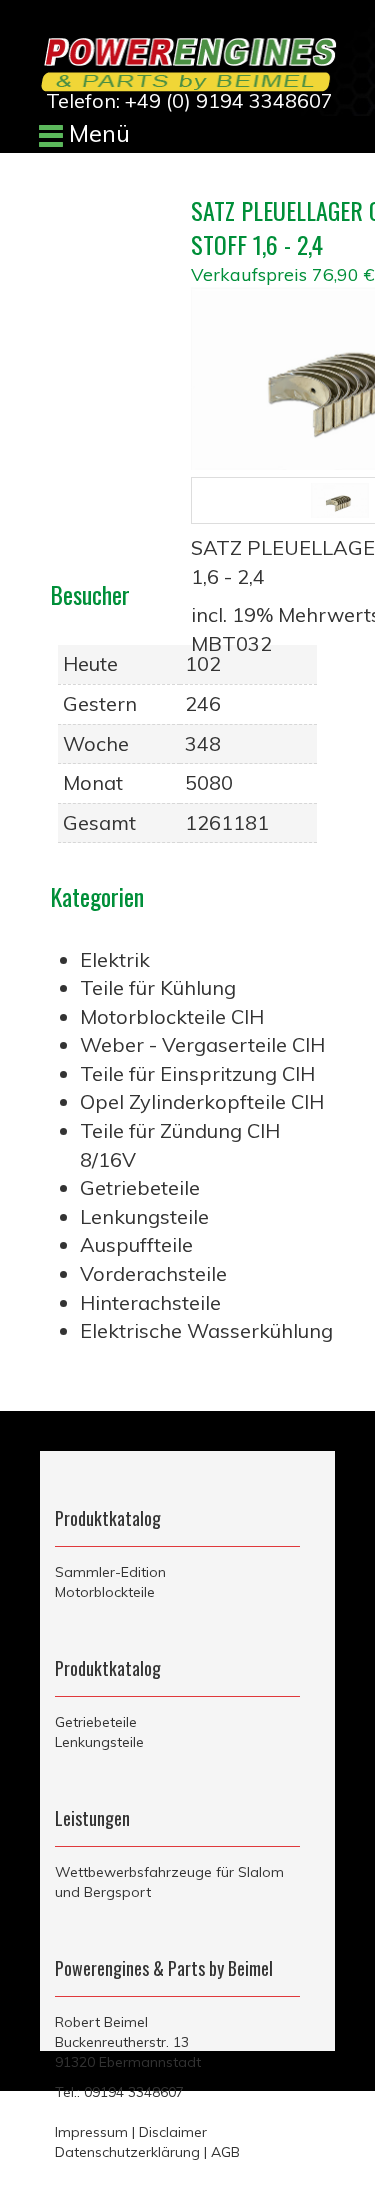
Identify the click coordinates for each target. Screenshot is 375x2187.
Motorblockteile (105, 1592)
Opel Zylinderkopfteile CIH (202, 1101)
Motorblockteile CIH (172, 1016)
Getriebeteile (140, 1187)
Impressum (91, 2132)
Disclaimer (173, 2132)
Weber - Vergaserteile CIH (202, 1044)
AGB (225, 2152)
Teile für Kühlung (158, 987)
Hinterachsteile (150, 1302)
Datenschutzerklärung (127, 2152)
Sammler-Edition (110, 1572)
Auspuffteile (136, 1244)
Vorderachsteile (153, 1273)
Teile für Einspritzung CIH (197, 1073)
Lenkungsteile (144, 1216)
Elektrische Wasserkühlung (206, 1330)
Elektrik (115, 959)
